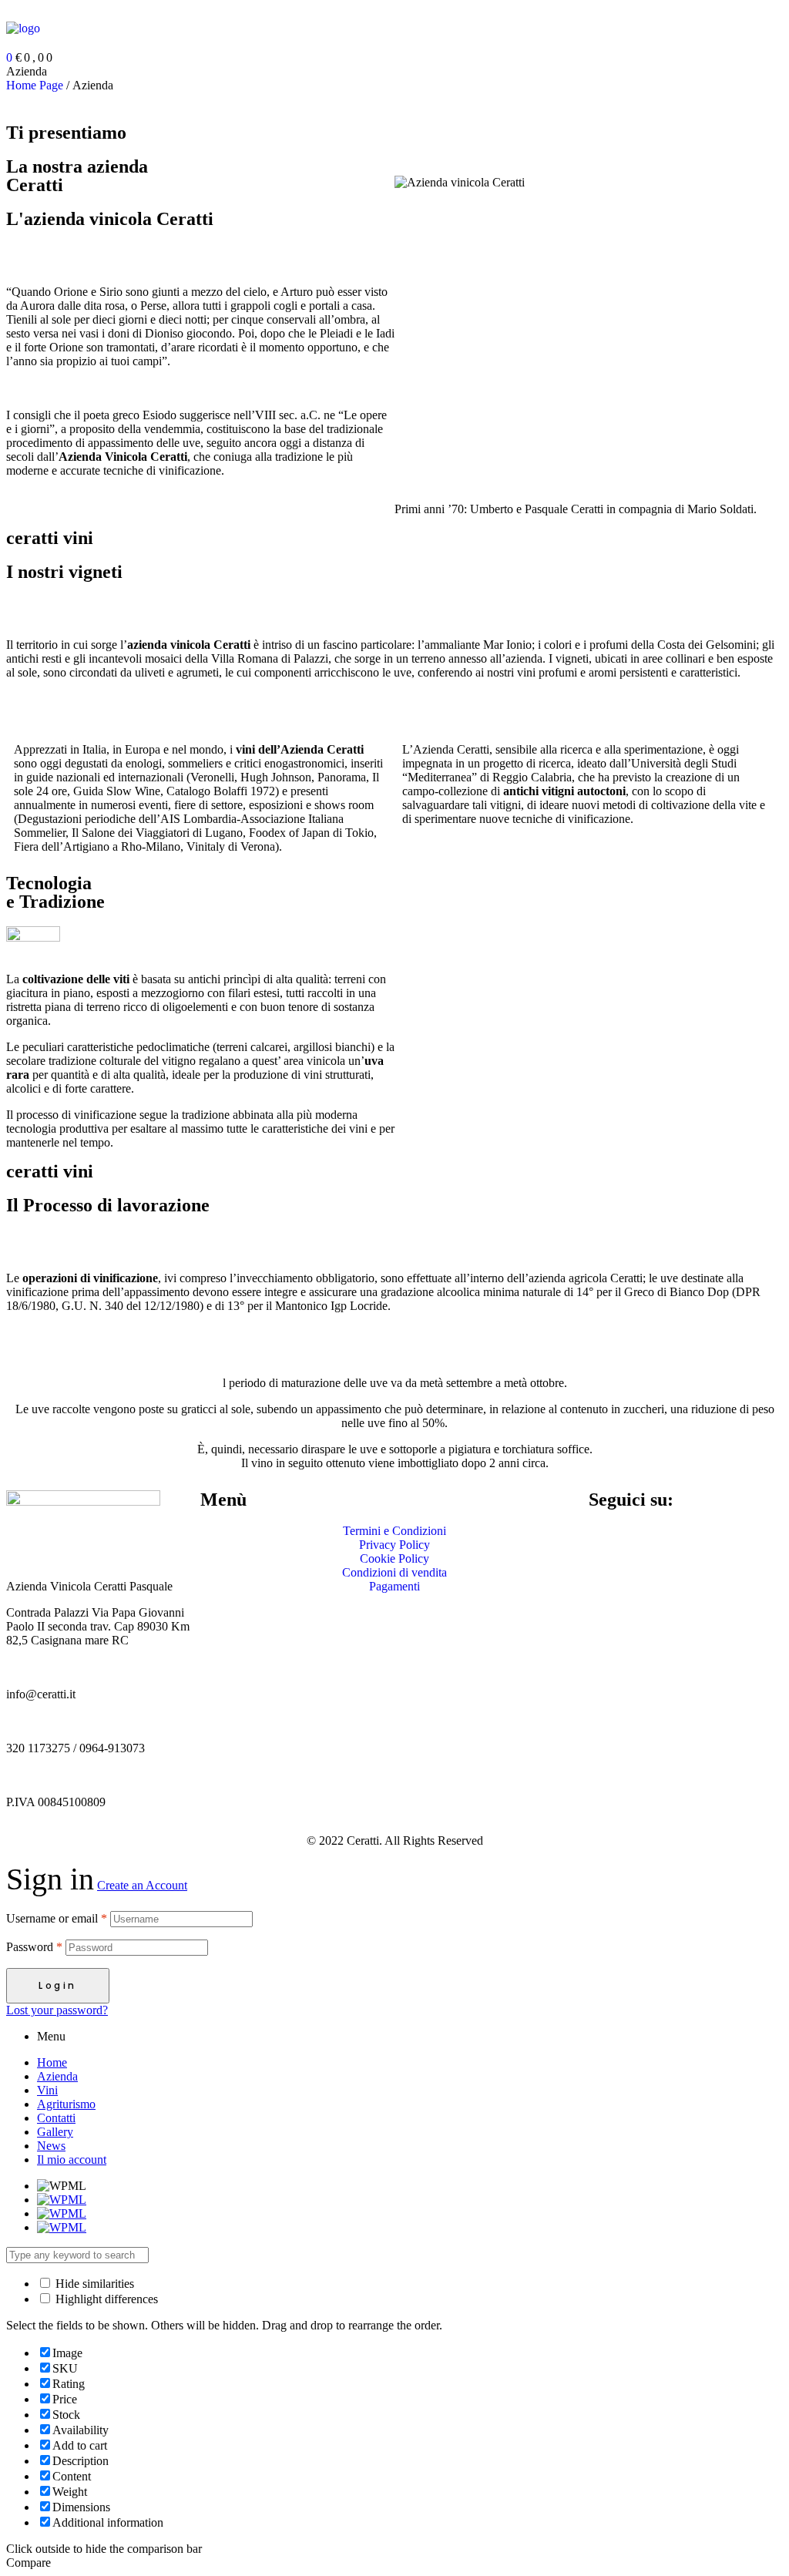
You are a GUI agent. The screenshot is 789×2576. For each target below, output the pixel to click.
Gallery (55, 2132)
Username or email (57, 1918)
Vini (47, 2090)
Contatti (56, 2118)
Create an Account (142, 1885)
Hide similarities (93, 2284)
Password (34, 1947)
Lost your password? (57, 2010)
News (51, 2146)
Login (58, 1985)
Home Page (35, 85)
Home (52, 2062)
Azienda (57, 2076)
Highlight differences (105, 2299)
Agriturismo (66, 2104)
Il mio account (72, 2160)
